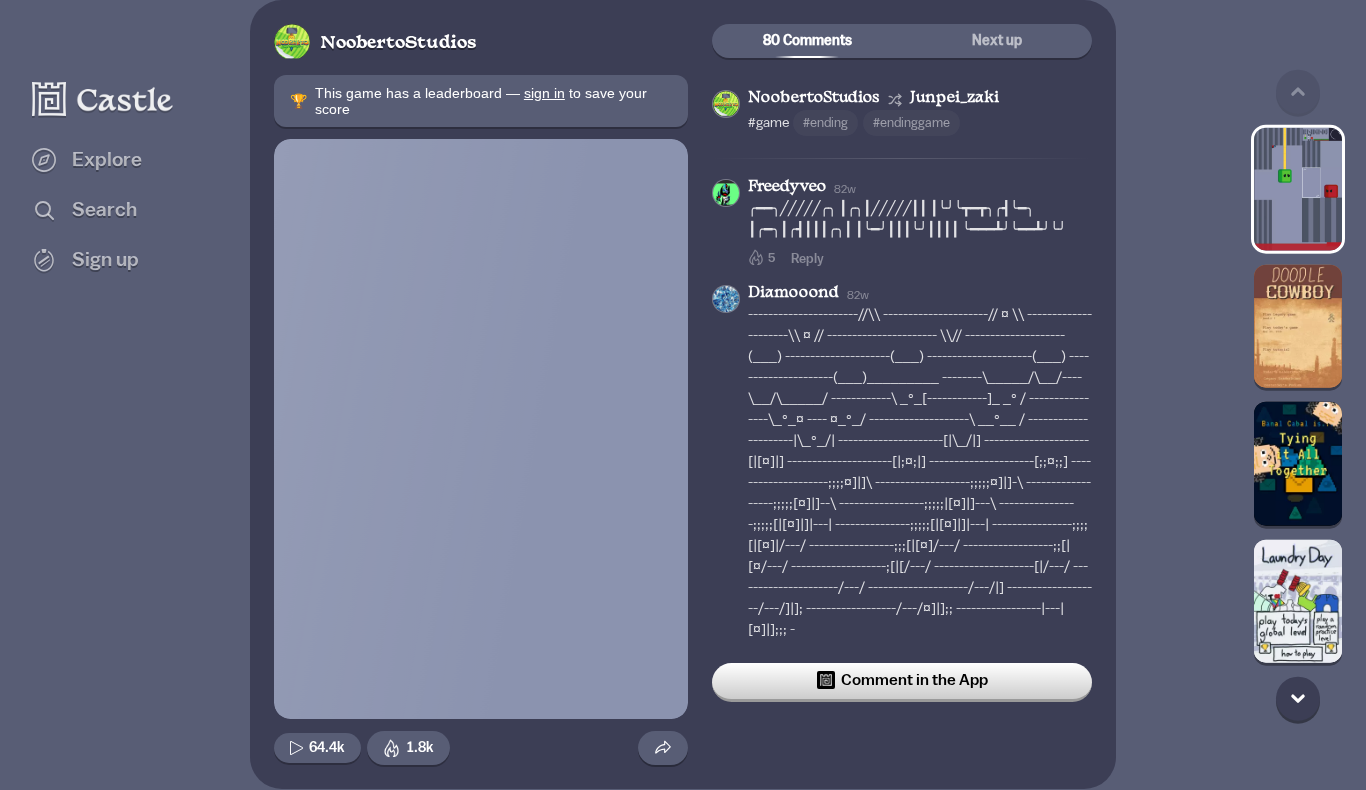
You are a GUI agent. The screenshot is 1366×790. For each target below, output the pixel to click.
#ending (825, 122)
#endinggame (911, 122)
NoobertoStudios (398, 43)
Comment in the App (914, 680)
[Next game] (1298, 698)
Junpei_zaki (954, 98)
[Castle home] (103, 99)
